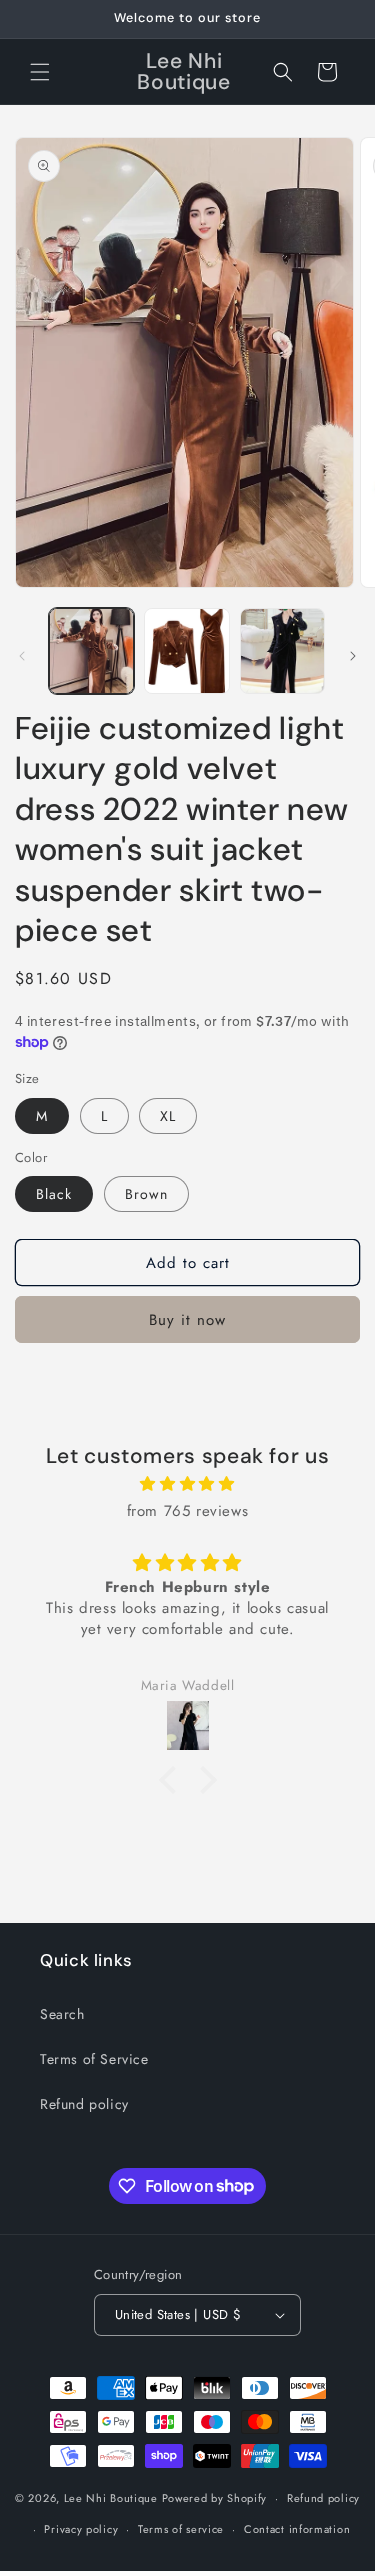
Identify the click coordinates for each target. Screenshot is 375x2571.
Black (54, 1194)
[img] (187, 1484)
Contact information (297, 2529)
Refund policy (84, 2104)
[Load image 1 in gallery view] (91, 650)
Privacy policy (81, 2529)
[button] (40, 72)
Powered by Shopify (215, 2498)
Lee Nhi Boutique (111, 2498)
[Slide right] (353, 656)
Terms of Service (94, 2059)
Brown (146, 1194)
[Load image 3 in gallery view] (282, 650)
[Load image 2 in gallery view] (186, 650)
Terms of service (181, 2529)
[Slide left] (22, 656)
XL (168, 1116)
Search (62, 2014)
